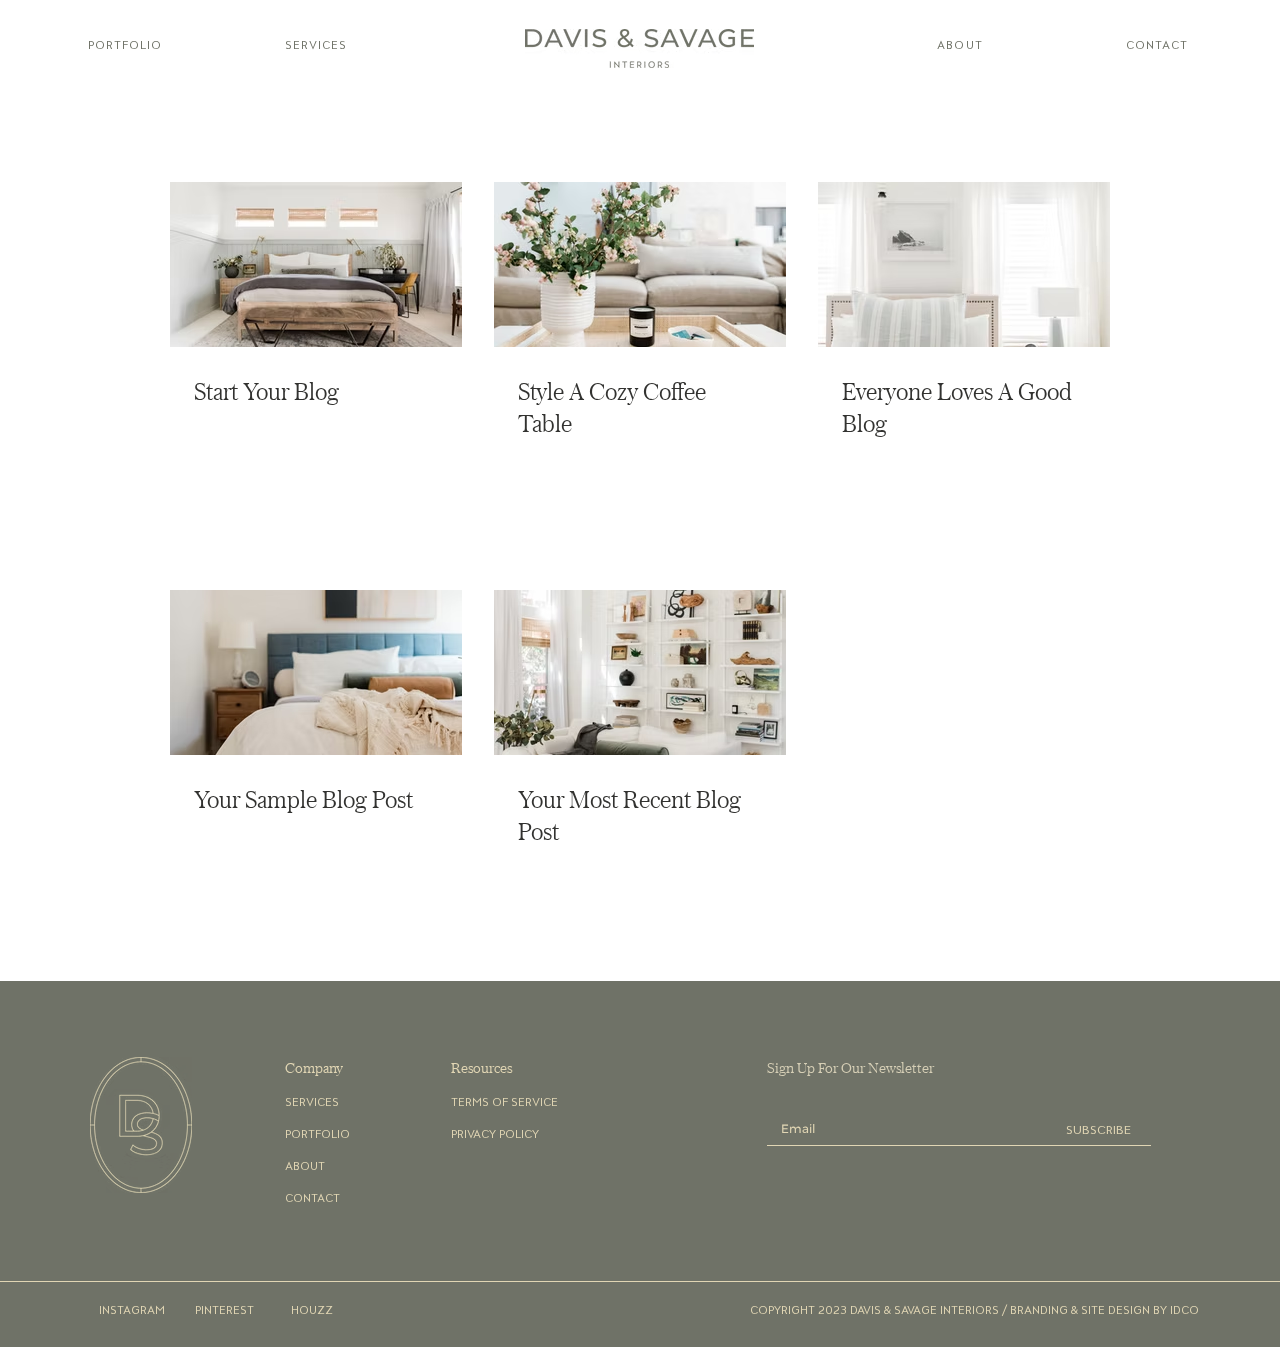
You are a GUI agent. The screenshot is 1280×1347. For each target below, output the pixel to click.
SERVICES (312, 1101)
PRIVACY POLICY (495, 1133)
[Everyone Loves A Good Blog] (964, 264)
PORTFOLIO (317, 1133)
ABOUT (305, 1165)
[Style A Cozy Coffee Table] (640, 264)
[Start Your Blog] (316, 264)
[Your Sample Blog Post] (316, 672)
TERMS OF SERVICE (504, 1101)
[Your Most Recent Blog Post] (640, 672)
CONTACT (312, 1197)
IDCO (1184, 1309)
